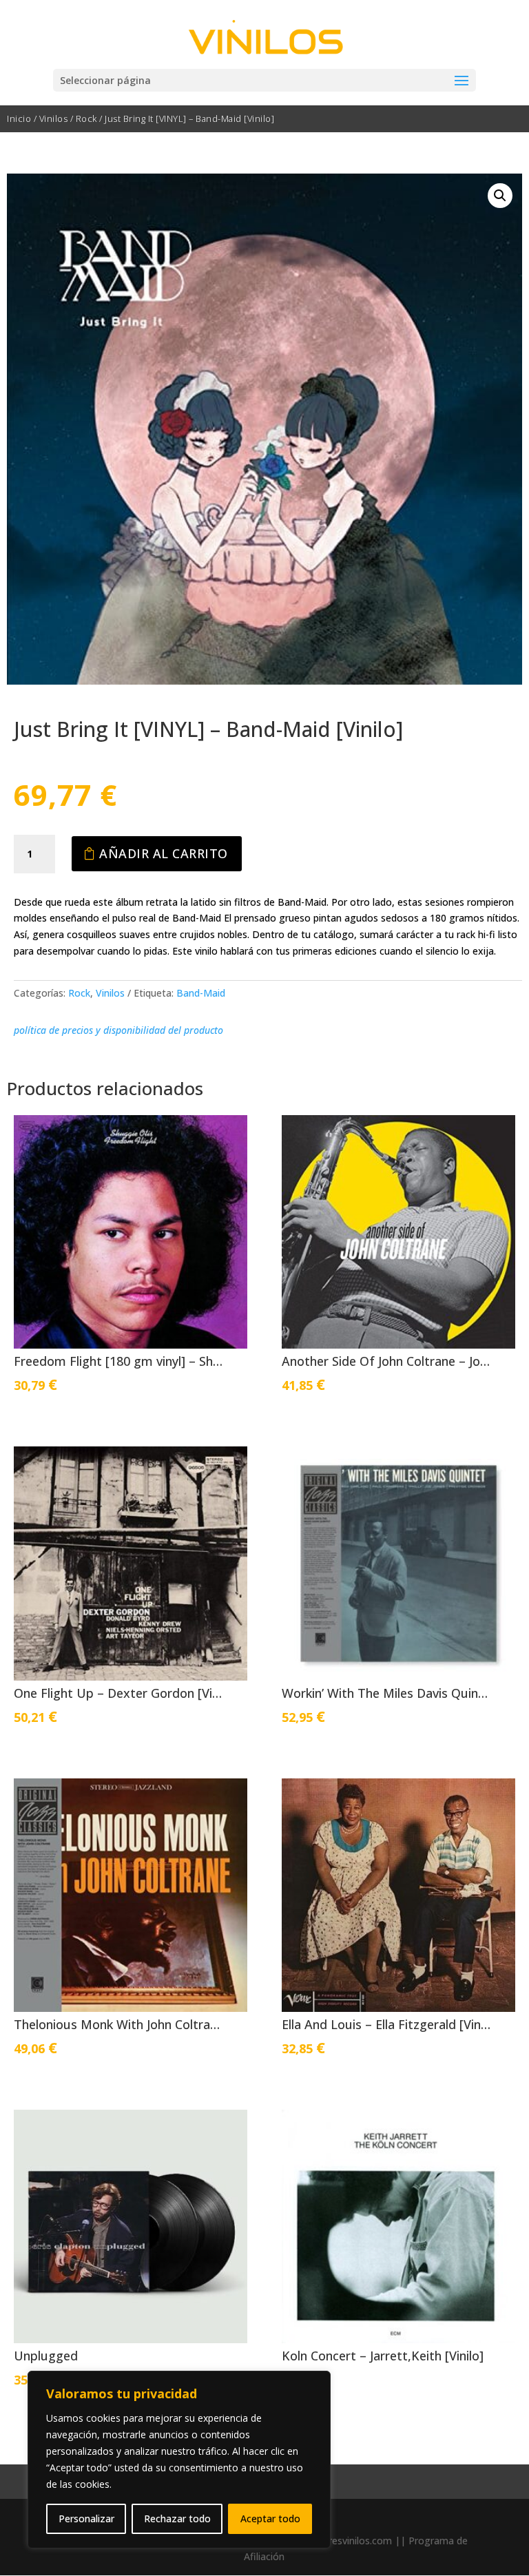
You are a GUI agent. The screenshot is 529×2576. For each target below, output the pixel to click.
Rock (86, 118)
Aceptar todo (270, 2518)
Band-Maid (201, 993)
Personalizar (86, 2518)
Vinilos (54, 118)
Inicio (19, 118)
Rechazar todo (177, 2518)
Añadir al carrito (164, 853)
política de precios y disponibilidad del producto (118, 1030)
